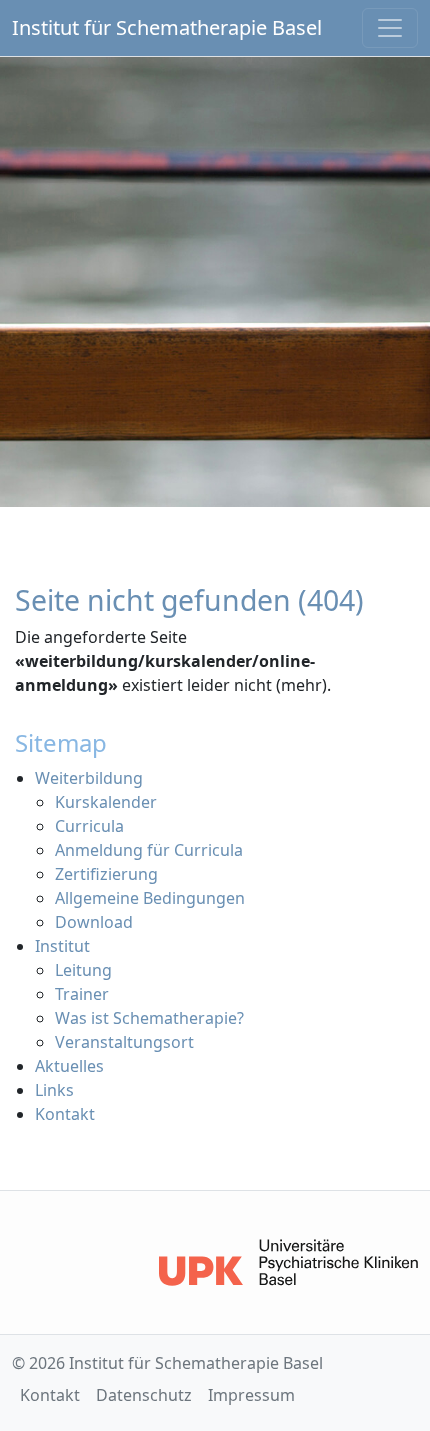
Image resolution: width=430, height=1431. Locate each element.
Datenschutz (144, 1395)
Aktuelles (69, 1066)
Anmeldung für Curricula (149, 850)
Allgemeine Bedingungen (150, 898)
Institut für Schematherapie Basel (167, 27)
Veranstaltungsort (124, 1042)
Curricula (89, 826)
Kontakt (65, 1114)
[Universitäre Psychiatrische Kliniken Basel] (288, 1262)
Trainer (82, 994)
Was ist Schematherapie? (149, 1018)
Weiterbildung (89, 778)
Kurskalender (106, 802)
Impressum (251, 1395)
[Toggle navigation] (390, 28)
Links (54, 1090)
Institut (62, 946)
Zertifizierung (106, 874)
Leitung (83, 970)
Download (94, 922)
